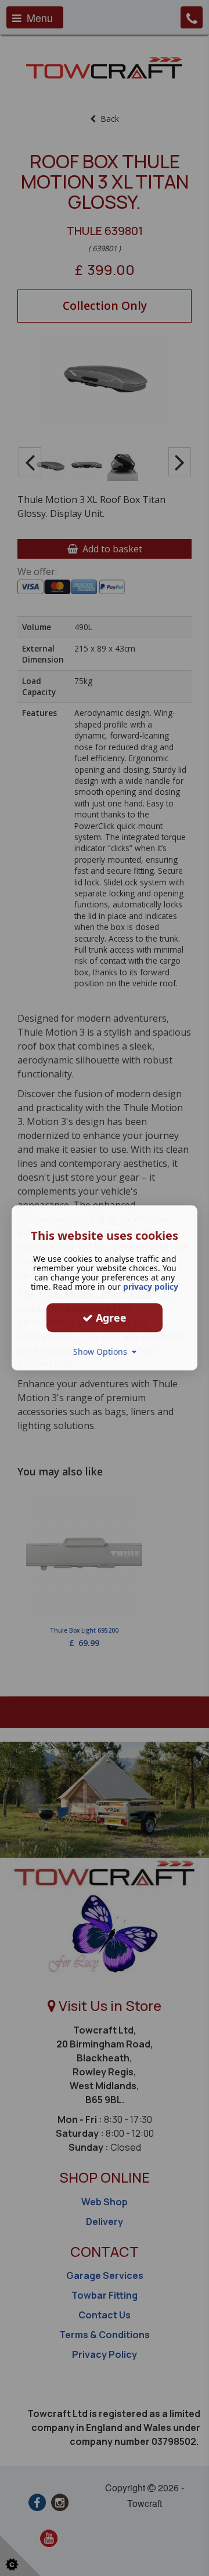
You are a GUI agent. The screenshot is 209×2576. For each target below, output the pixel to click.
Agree (110, 1318)
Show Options (102, 1352)
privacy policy (151, 1287)
